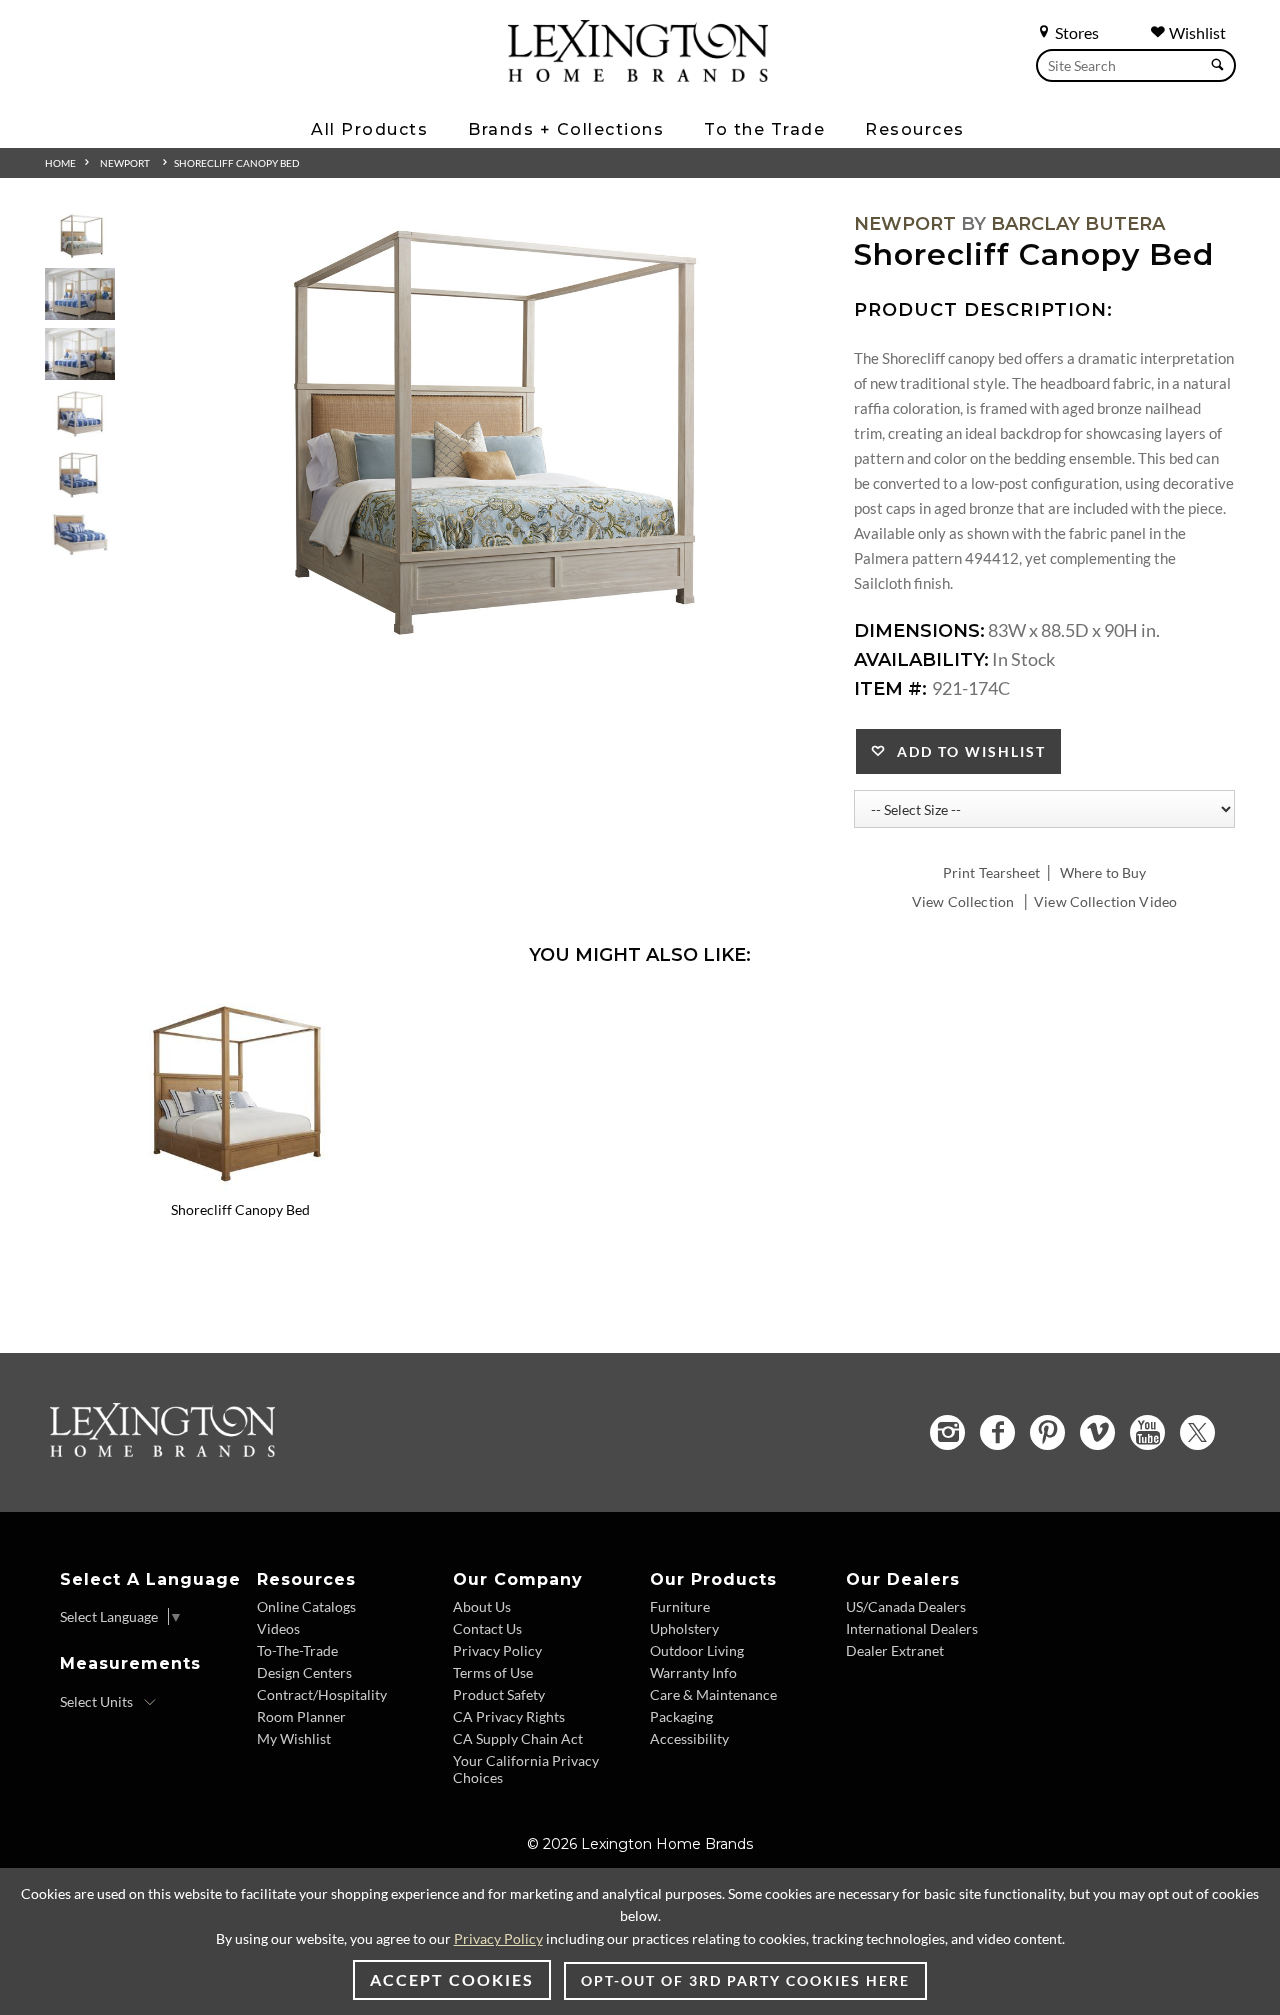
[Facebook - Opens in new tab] (997, 1432)
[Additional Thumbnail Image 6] (80, 535)
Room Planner (301, 1716)
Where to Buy (1103, 872)
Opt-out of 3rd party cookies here (745, 1980)
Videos (278, 1628)
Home (60, 163)
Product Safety (499, 1694)
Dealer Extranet (895, 1650)
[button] (375, 1009)
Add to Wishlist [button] (966, 751)
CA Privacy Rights (509, 1716)
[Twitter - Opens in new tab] (1197, 1432)
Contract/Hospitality (322, 1694)
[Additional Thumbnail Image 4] (80, 414)
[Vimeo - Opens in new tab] (1097, 1432)
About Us (482, 1606)
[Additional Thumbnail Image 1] (80, 236)
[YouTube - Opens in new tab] (1147, 1432)
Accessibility (689, 1738)
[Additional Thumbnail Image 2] (80, 294)
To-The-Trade (297, 1650)
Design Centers (304, 1672)
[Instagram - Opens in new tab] (947, 1432)
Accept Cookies (452, 1979)
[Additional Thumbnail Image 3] (80, 354)
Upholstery (684, 1628)
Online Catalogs (306, 1606)
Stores (1075, 32)
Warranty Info (693, 1672)
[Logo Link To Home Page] (638, 75)
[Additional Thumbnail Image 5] (80, 475)
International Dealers (912, 1628)
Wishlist (1196, 32)
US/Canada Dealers (906, 1606)
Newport (125, 163)
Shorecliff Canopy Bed (237, 163)
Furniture (680, 1606)
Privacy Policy (497, 1650)
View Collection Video (1105, 901)
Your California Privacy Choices (526, 1769)
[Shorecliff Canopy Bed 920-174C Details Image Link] (240, 1183)
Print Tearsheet (991, 872)
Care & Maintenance (713, 1694)
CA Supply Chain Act (518, 1738)
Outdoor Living (697, 1650)
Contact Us (487, 1628)
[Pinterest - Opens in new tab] (1047, 1432)
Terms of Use (493, 1672)
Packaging (681, 1716)
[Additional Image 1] (477, 435)
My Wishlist (294, 1738)
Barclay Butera (1078, 224)
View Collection (963, 901)
